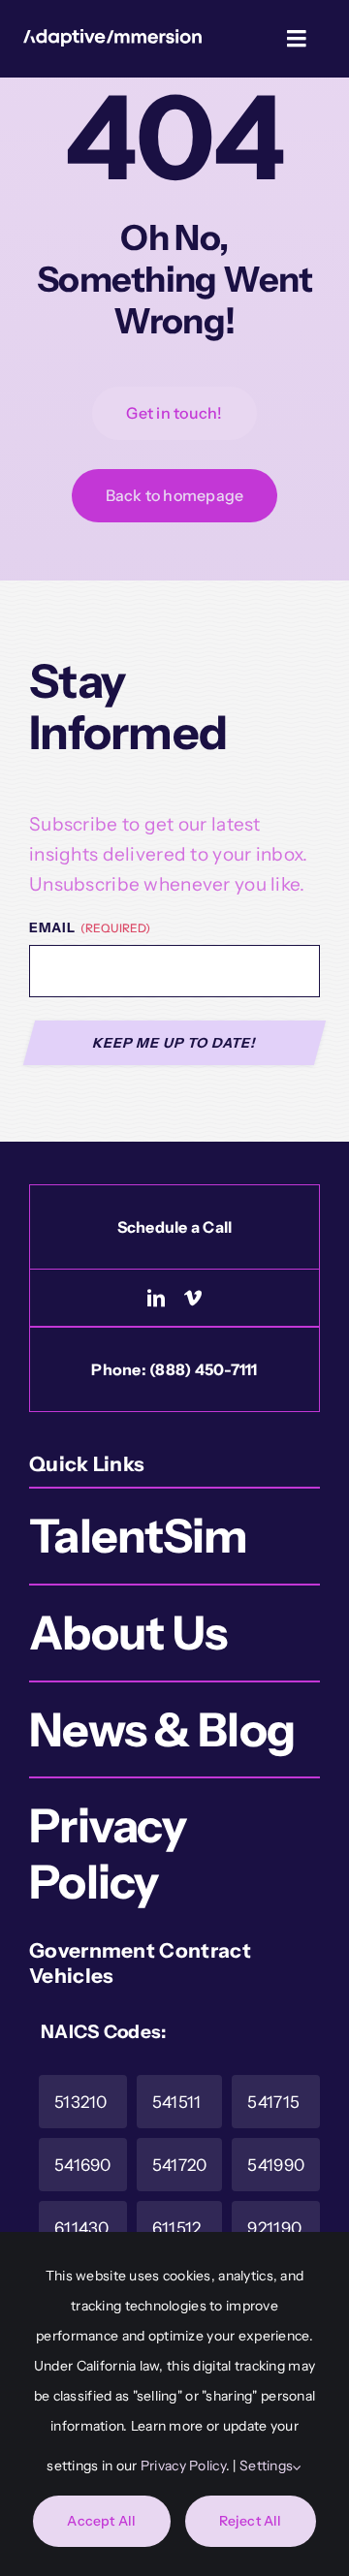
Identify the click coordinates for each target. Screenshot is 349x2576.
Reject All (251, 2521)
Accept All (101, 2521)
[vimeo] (193, 1298)
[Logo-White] (113, 38)
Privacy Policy (183, 2466)
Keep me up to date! (175, 1043)
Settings (266, 2466)
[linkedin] (156, 1298)
